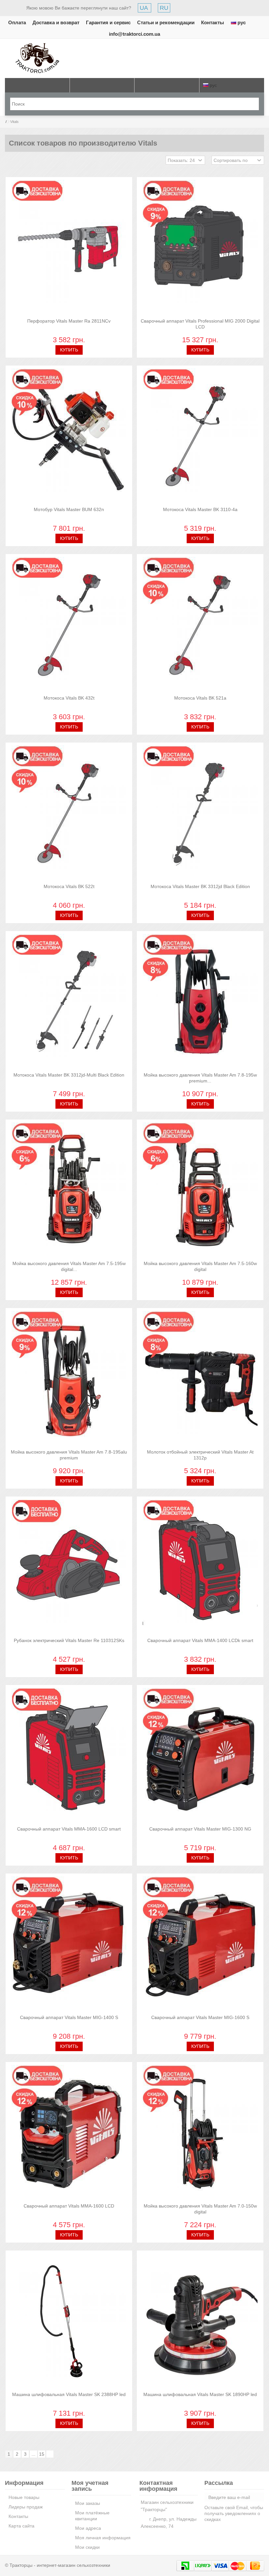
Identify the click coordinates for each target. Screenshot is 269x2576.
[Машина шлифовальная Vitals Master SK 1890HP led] (200, 2322)
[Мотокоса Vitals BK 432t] (69, 625)
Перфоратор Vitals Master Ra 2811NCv (69, 321)
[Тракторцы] (37, 58)
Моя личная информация (103, 2538)
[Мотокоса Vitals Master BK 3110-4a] (200, 437)
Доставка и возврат (56, 22)
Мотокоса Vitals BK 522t (69, 886)
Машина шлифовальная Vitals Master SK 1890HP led (200, 2394)
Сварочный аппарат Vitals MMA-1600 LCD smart (69, 1829)
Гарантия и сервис (108, 22)
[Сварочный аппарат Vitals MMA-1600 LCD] (69, 2133)
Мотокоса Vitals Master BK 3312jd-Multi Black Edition (69, 1075)
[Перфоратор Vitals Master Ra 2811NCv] (69, 248)
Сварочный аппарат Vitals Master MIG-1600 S (200, 2017)
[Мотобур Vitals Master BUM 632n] (69, 437)
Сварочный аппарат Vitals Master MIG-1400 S (69, 2017)
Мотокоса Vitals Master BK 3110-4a (200, 509)
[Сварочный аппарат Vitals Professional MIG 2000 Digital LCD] (200, 248)
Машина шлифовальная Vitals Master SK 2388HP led (69, 2394)
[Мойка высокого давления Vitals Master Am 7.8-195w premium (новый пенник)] (200, 1002)
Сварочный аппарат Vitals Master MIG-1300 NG (200, 1829)
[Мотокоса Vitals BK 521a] (200, 625)
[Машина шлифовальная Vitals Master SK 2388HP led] (69, 2322)
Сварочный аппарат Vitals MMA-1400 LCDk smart (200, 1640)
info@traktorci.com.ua (134, 34)
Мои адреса (88, 2528)
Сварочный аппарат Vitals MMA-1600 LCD (69, 2206)
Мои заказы (88, 2503)
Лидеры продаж (26, 2507)
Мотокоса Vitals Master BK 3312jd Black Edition (200, 886)
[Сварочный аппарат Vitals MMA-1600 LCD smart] (69, 1756)
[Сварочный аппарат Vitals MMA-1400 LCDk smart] (200, 1568)
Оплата (17, 22)
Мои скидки (87, 2547)
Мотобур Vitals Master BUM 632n (69, 509)
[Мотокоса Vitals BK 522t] (69, 814)
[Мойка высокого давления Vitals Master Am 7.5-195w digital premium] (69, 1191)
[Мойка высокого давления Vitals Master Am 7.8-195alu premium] (69, 1379)
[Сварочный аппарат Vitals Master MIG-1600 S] (200, 1945)
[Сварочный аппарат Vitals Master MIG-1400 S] (69, 1945)
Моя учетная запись (90, 2486)
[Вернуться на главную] (2, 122)
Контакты (213, 22)
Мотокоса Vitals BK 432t (69, 698)
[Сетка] (9, 161)
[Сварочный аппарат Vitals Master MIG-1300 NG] (200, 1756)
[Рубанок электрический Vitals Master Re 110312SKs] (69, 1568)
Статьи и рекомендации (166, 22)
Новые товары (24, 2497)
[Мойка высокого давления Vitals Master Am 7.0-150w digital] (200, 2133)
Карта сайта (21, 2526)
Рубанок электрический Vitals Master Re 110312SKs (69, 1640)
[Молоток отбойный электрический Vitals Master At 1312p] (200, 1379)
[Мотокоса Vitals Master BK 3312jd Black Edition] (200, 814)
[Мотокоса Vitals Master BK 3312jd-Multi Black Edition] (69, 1002)
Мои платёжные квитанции (92, 2516)
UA (145, 8)
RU (164, 8)
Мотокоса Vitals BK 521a (200, 698)
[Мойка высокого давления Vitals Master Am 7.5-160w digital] (200, 1191)
